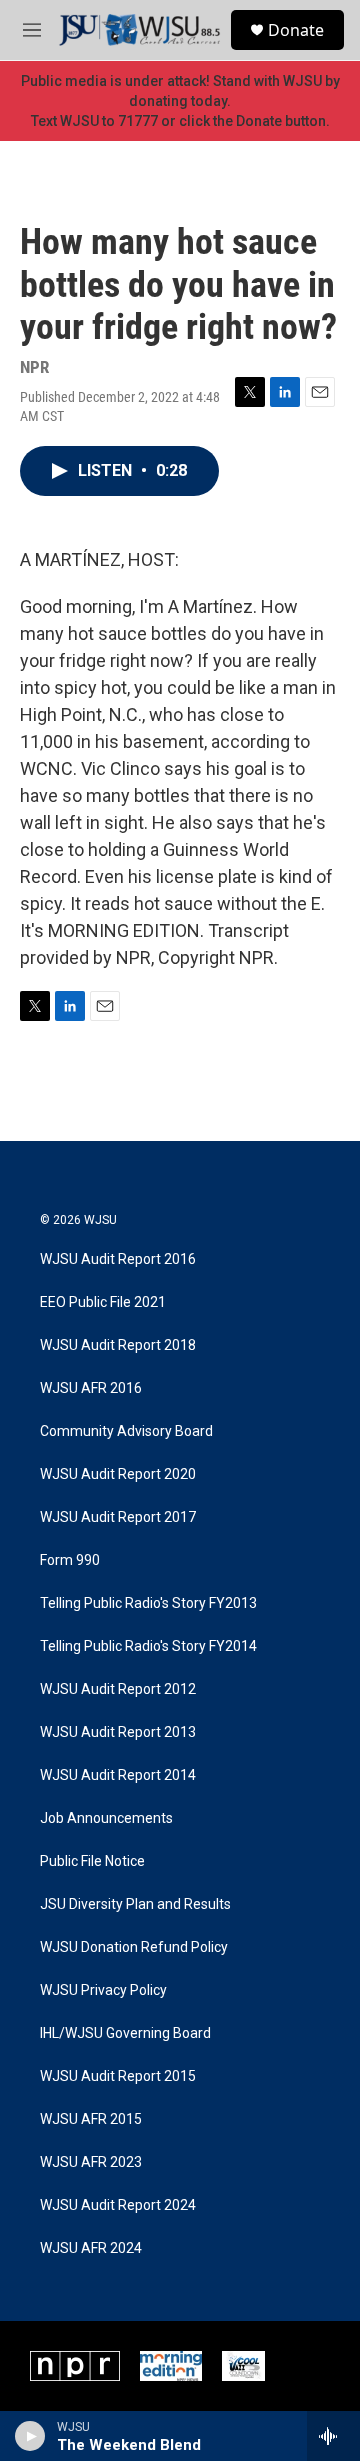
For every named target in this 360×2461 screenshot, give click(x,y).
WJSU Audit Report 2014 (118, 1775)
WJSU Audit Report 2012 (118, 1689)
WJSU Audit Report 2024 (118, 2205)
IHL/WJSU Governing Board (125, 2033)
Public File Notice (92, 1861)
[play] (30, 2436)
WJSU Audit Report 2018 (118, 1345)
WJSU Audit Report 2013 (118, 1732)
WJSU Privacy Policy (103, 1990)
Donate (296, 30)
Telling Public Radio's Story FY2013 (148, 1603)
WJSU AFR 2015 (91, 2119)
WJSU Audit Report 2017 (118, 1517)
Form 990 (70, 1560)
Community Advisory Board (126, 1431)
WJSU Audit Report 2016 (118, 1259)
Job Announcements (106, 1818)
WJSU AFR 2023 (91, 2162)
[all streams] (333, 2436)
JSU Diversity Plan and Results (135, 1904)
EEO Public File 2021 (103, 1302)
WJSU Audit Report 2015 (118, 2076)
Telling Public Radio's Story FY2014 (148, 1646)
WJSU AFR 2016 (91, 1388)
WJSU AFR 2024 (91, 2248)
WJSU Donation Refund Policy (134, 1947)
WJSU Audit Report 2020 (118, 1474)
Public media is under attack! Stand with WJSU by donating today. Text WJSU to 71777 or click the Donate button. (180, 101)
